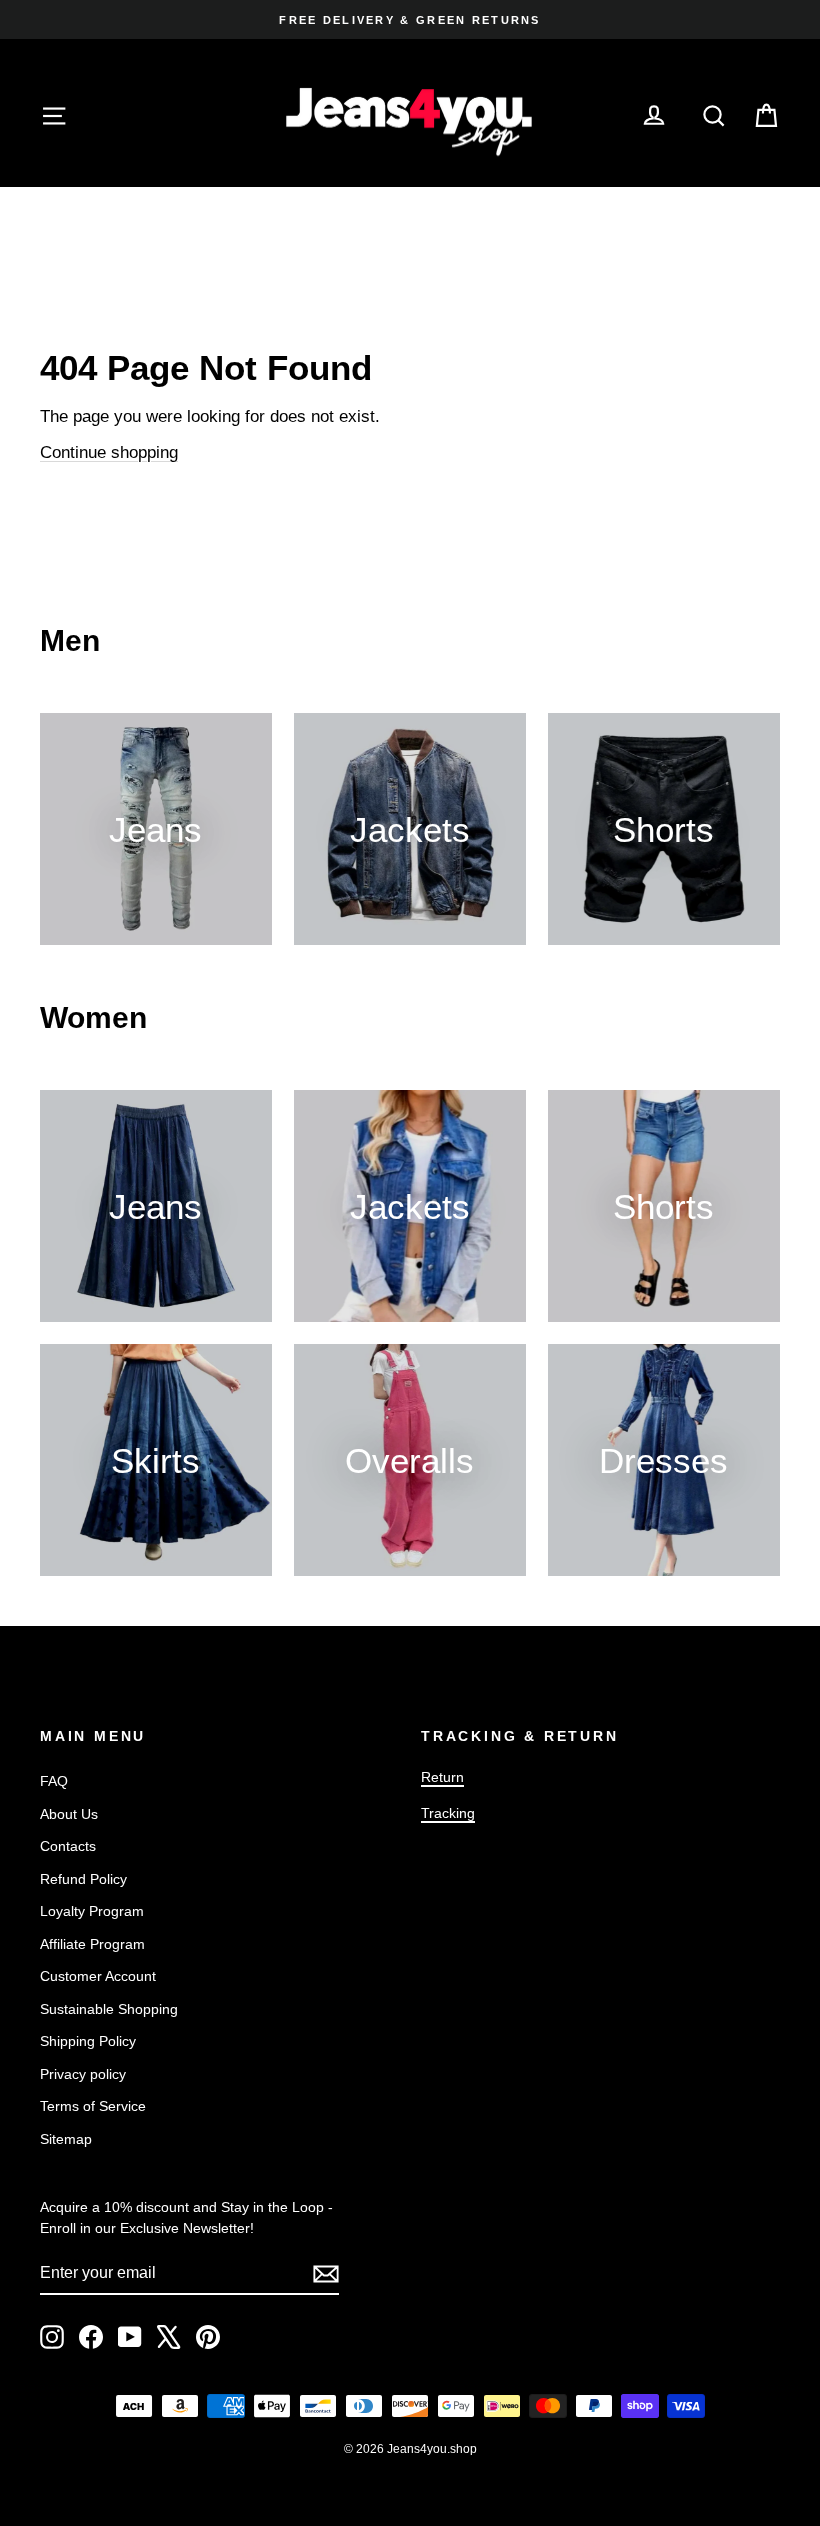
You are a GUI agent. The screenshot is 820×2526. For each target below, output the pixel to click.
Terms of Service (93, 2106)
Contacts (68, 1846)
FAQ (54, 1781)
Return (442, 1777)
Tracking (448, 1813)
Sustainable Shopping (109, 2009)
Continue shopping (109, 452)
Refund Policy (83, 1879)
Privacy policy (83, 2074)
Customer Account (98, 1976)
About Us (69, 1814)
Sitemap (66, 2139)
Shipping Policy (88, 2041)
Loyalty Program (92, 1911)
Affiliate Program (92, 1944)
